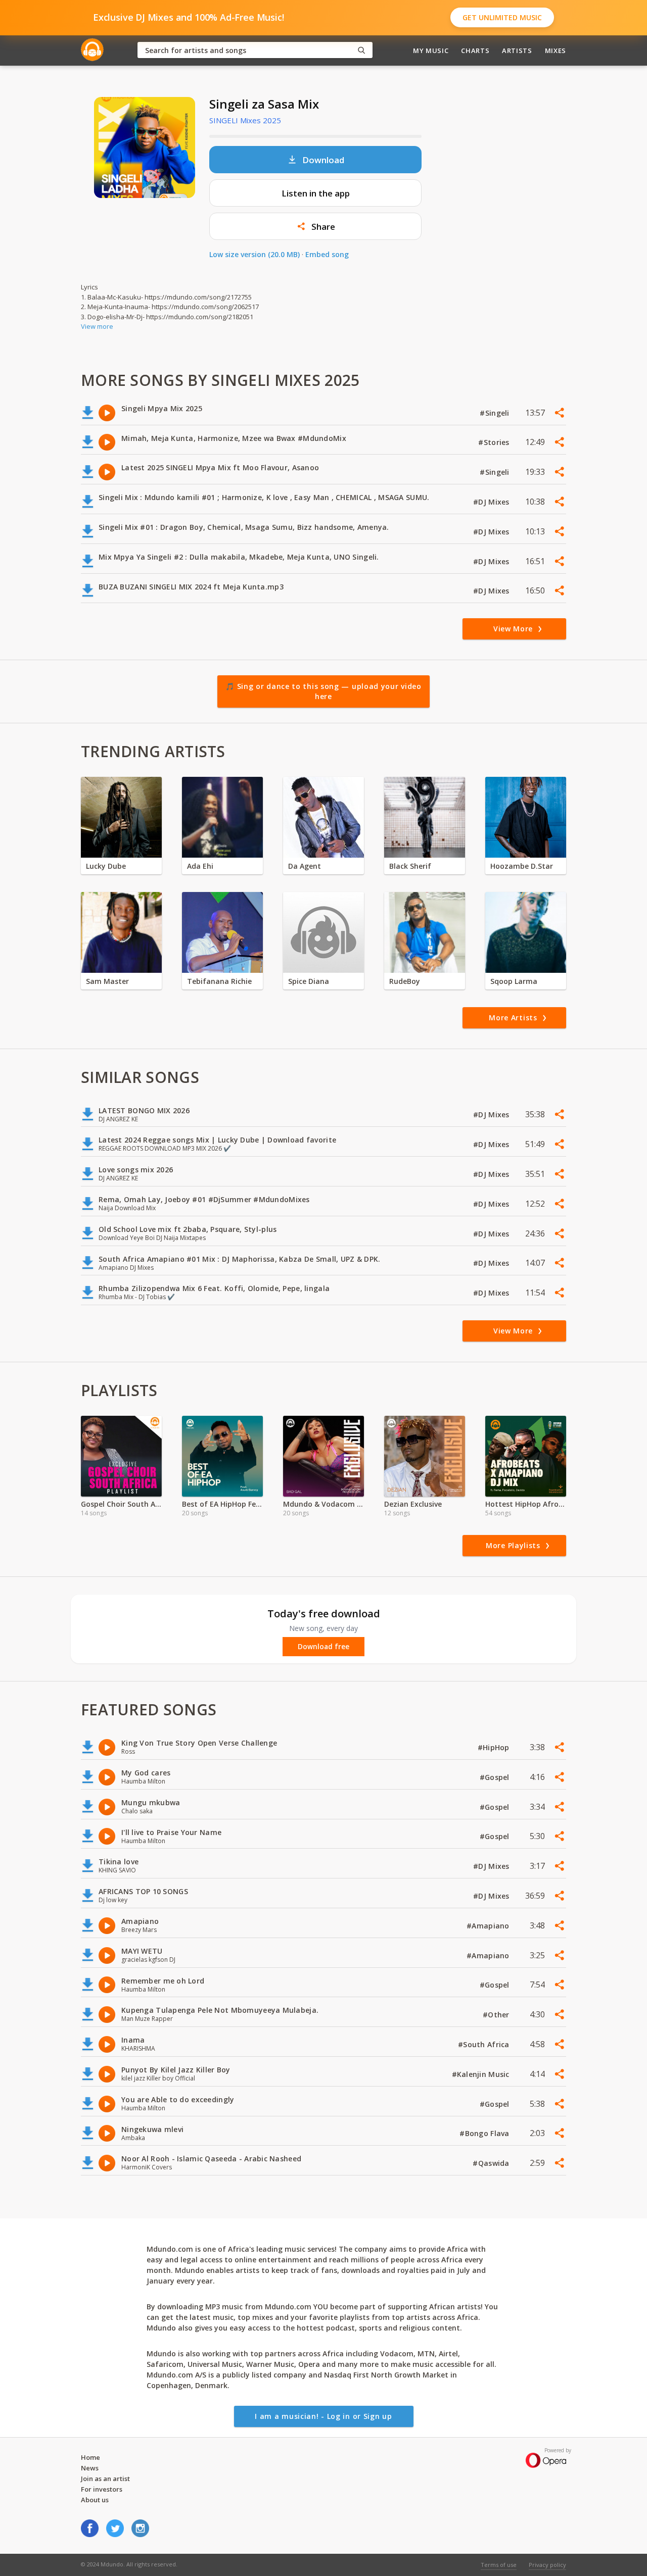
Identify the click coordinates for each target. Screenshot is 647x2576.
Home (90, 2457)
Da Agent (305, 866)
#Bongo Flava (486, 2133)
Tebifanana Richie (219, 981)
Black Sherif (410, 866)
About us (95, 2500)
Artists (517, 51)
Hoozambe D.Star (522, 866)
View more (97, 326)
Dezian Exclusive (413, 1504)
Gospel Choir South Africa (121, 1504)
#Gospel (496, 1777)
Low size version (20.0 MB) (255, 254)
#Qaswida (492, 2163)
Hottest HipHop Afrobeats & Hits (526, 1504)
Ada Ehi (200, 866)
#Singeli (496, 413)
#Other (497, 2015)
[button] (315, 226)
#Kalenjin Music (482, 2074)
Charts (475, 51)
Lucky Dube (106, 866)
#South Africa (485, 2044)
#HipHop (495, 1747)
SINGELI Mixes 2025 (245, 120)
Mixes (556, 51)
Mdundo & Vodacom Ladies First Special (323, 1504)
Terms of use (499, 2565)
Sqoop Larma (514, 981)
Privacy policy (547, 2565)
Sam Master (107, 981)
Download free (323, 1647)
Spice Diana (309, 981)
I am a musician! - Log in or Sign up (323, 2416)
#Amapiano (489, 1926)
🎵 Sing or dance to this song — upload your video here (323, 691)
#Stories (495, 442)
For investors (102, 2489)
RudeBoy (405, 981)
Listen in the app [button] (316, 193)
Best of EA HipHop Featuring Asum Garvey (222, 1504)
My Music (431, 51)
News (90, 2468)
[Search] (361, 50)
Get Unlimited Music (502, 17)
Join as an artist (105, 2479)
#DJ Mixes (492, 502)
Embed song (327, 254)
